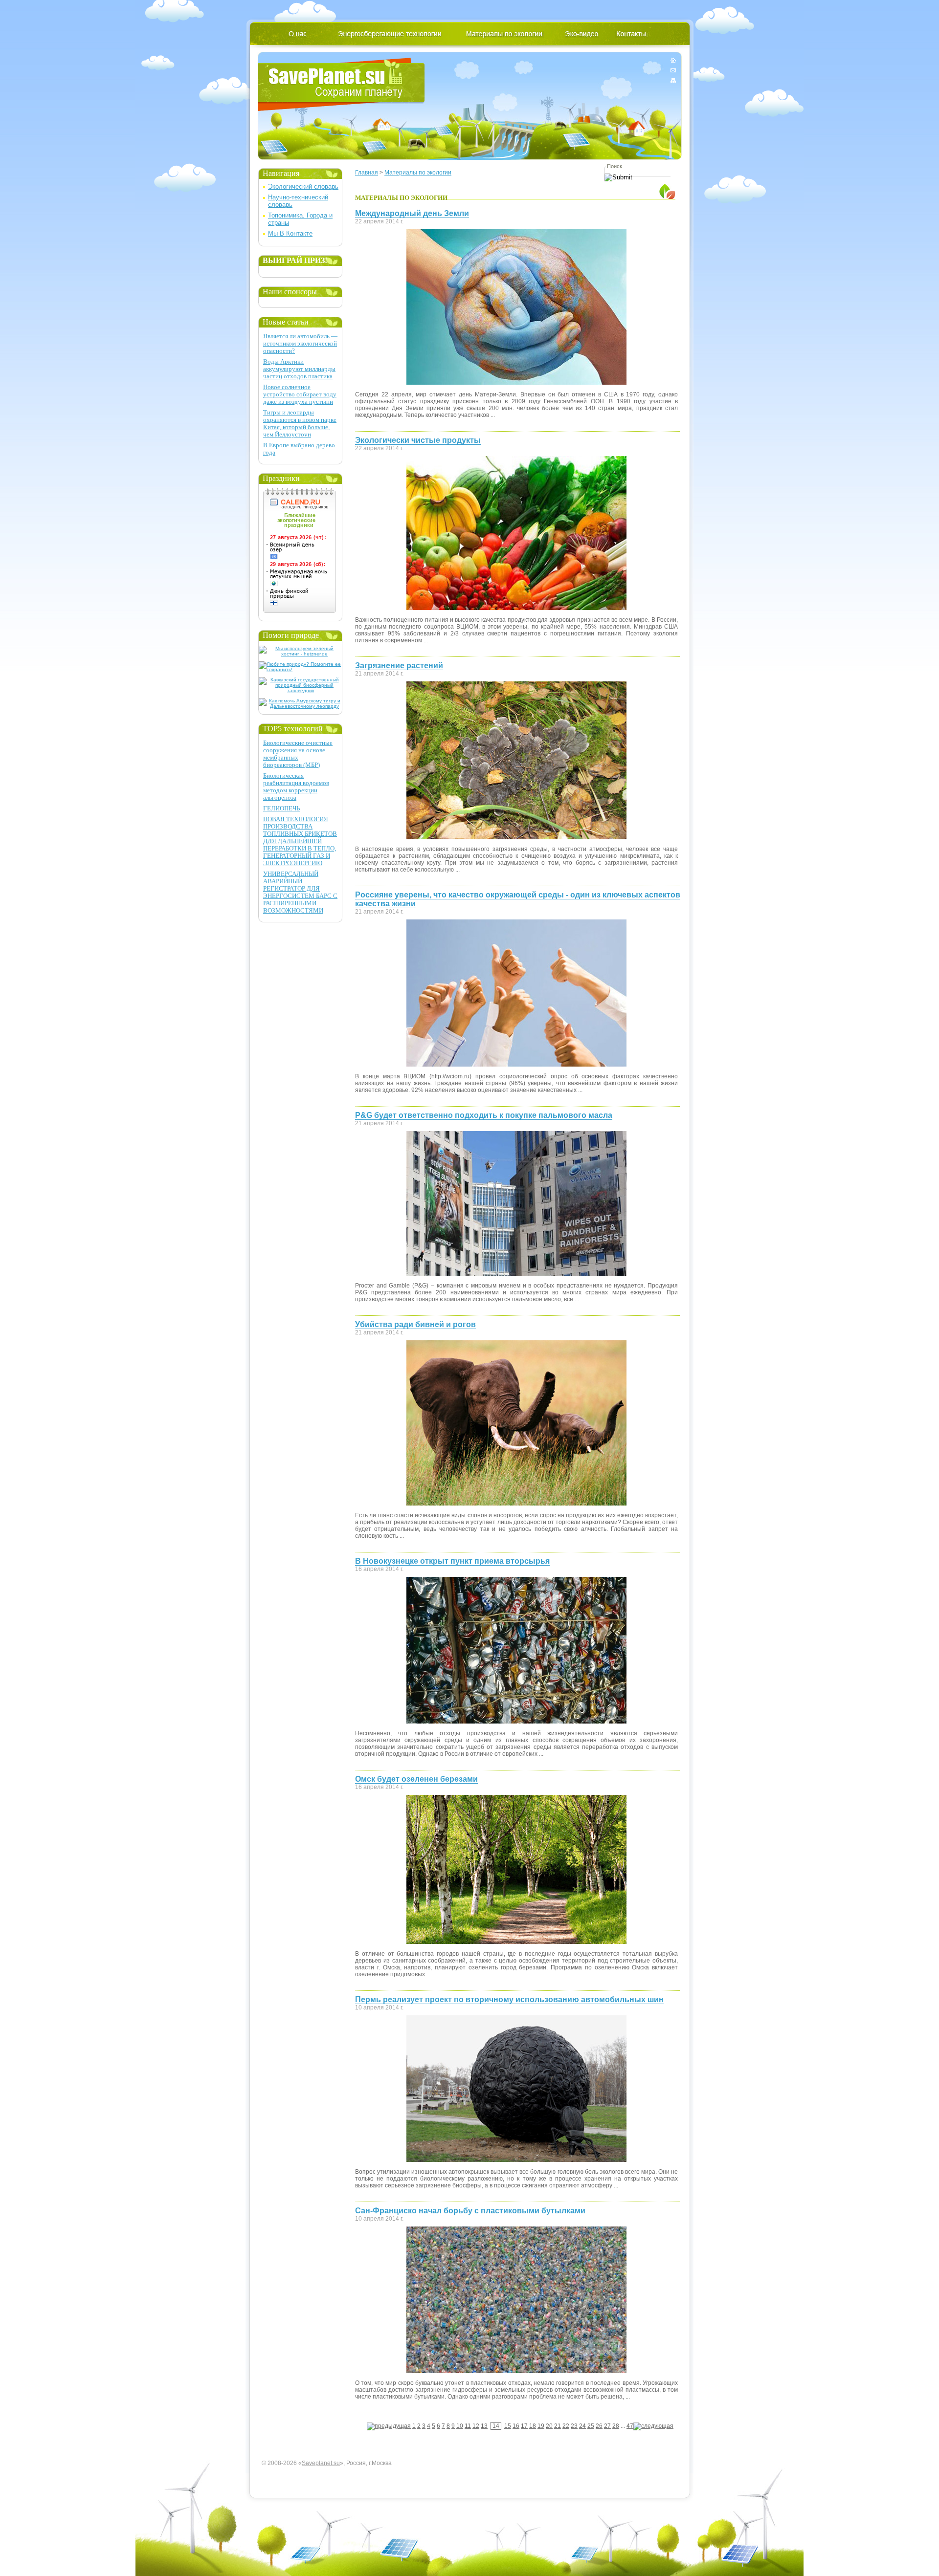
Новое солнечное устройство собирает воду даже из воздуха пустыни (300, 394)
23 (574, 2426)
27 (607, 2426)
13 (484, 2426)
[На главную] (673, 62)
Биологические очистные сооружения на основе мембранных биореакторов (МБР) (298, 754)
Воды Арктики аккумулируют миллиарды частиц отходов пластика (299, 369)
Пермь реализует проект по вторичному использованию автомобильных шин (509, 1999)
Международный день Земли (412, 213)
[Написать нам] (673, 70)
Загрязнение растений (399, 666)
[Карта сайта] (673, 78)
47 (630, 2426)
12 (476, 2426)
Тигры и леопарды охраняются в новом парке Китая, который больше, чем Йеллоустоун (300, 423)
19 (541, 2426)
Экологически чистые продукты (418, 440)
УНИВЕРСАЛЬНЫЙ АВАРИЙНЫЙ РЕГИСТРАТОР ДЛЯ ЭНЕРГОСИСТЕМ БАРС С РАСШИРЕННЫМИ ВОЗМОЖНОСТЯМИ (300, 892)
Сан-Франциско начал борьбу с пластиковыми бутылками (470, 2211)
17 (524, 2426)
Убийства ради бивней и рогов (415, 1324)
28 (616, 2426)
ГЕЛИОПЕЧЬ (281, 808)
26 (599, 2426)
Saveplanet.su (321, 2463)
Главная (367, 173)
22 (566, 2426)
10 (460, 2426)
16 (516, 2426)
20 (549, 2426)
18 (533, 2426)
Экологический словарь (303, 186)
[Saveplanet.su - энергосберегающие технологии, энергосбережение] (342, 84)
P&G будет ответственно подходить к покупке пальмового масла (484, 1115)
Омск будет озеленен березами (416, 1779)
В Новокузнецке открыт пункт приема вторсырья (452, 1561)
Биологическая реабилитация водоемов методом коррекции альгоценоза (296, 786)
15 (508, 2426)
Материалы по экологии (418, 173)
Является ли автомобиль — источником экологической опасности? (300, 343)
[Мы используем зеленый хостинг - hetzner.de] (301, 654)
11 (468, 2426)
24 (582, 2426)
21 (558, 2426)
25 (591, 2426)
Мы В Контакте (290, 233)
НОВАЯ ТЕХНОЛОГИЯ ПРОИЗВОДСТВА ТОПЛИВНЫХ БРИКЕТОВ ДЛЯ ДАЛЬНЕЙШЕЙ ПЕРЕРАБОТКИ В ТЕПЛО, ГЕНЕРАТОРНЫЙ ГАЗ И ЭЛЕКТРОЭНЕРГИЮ (300, 841)
